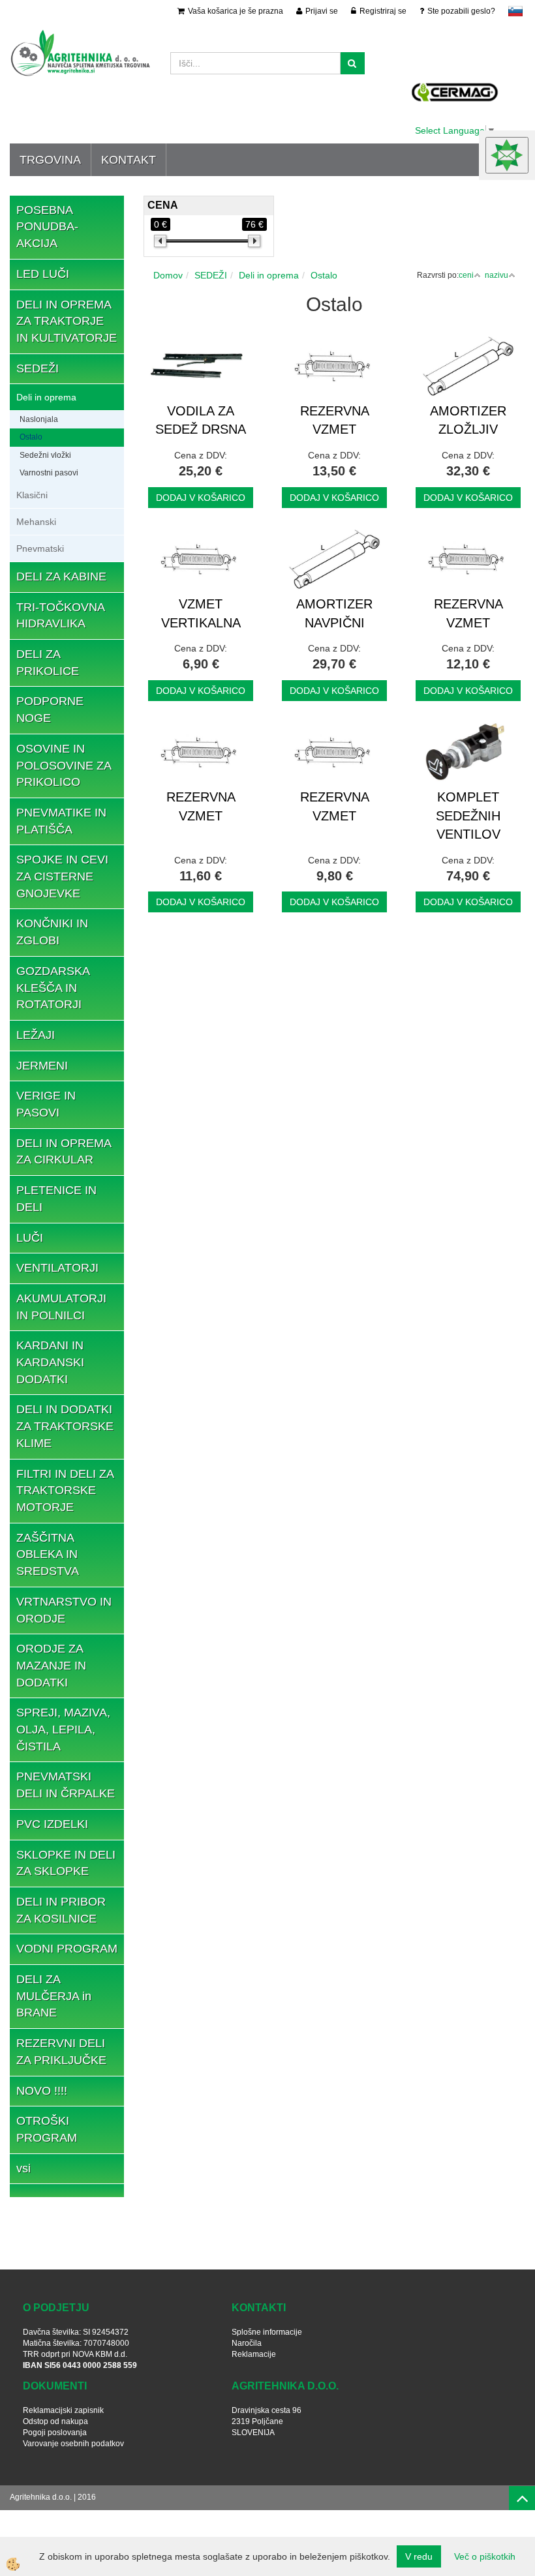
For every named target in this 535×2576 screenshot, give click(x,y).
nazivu (497, 275)
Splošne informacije (267, 2332)
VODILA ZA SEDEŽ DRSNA (201, 420)
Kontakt (129, 160)
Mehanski (36, 522)
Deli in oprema (46, 397)
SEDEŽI (211, 275)
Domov (168, 275)
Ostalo (31, 437)
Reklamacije (254, 2354)
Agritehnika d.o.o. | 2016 (53, 2497)
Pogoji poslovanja (55, 2433)
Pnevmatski (40, 548)
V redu (419, 2556)
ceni (466, 275)
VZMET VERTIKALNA (201, 613)
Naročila (247, 2343)
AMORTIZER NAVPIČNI (334, 613)
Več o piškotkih (485, 2556)
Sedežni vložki (45, 455)
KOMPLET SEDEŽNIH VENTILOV (468, 816)
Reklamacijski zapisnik (63, 2410)
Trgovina (50, 160)
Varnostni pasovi (49, 473)
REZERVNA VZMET (335, 420)
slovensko (515, 11)
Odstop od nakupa (55, 2421)
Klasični (32, 495)
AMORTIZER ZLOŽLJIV (468, 420)
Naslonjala (39, 419)
